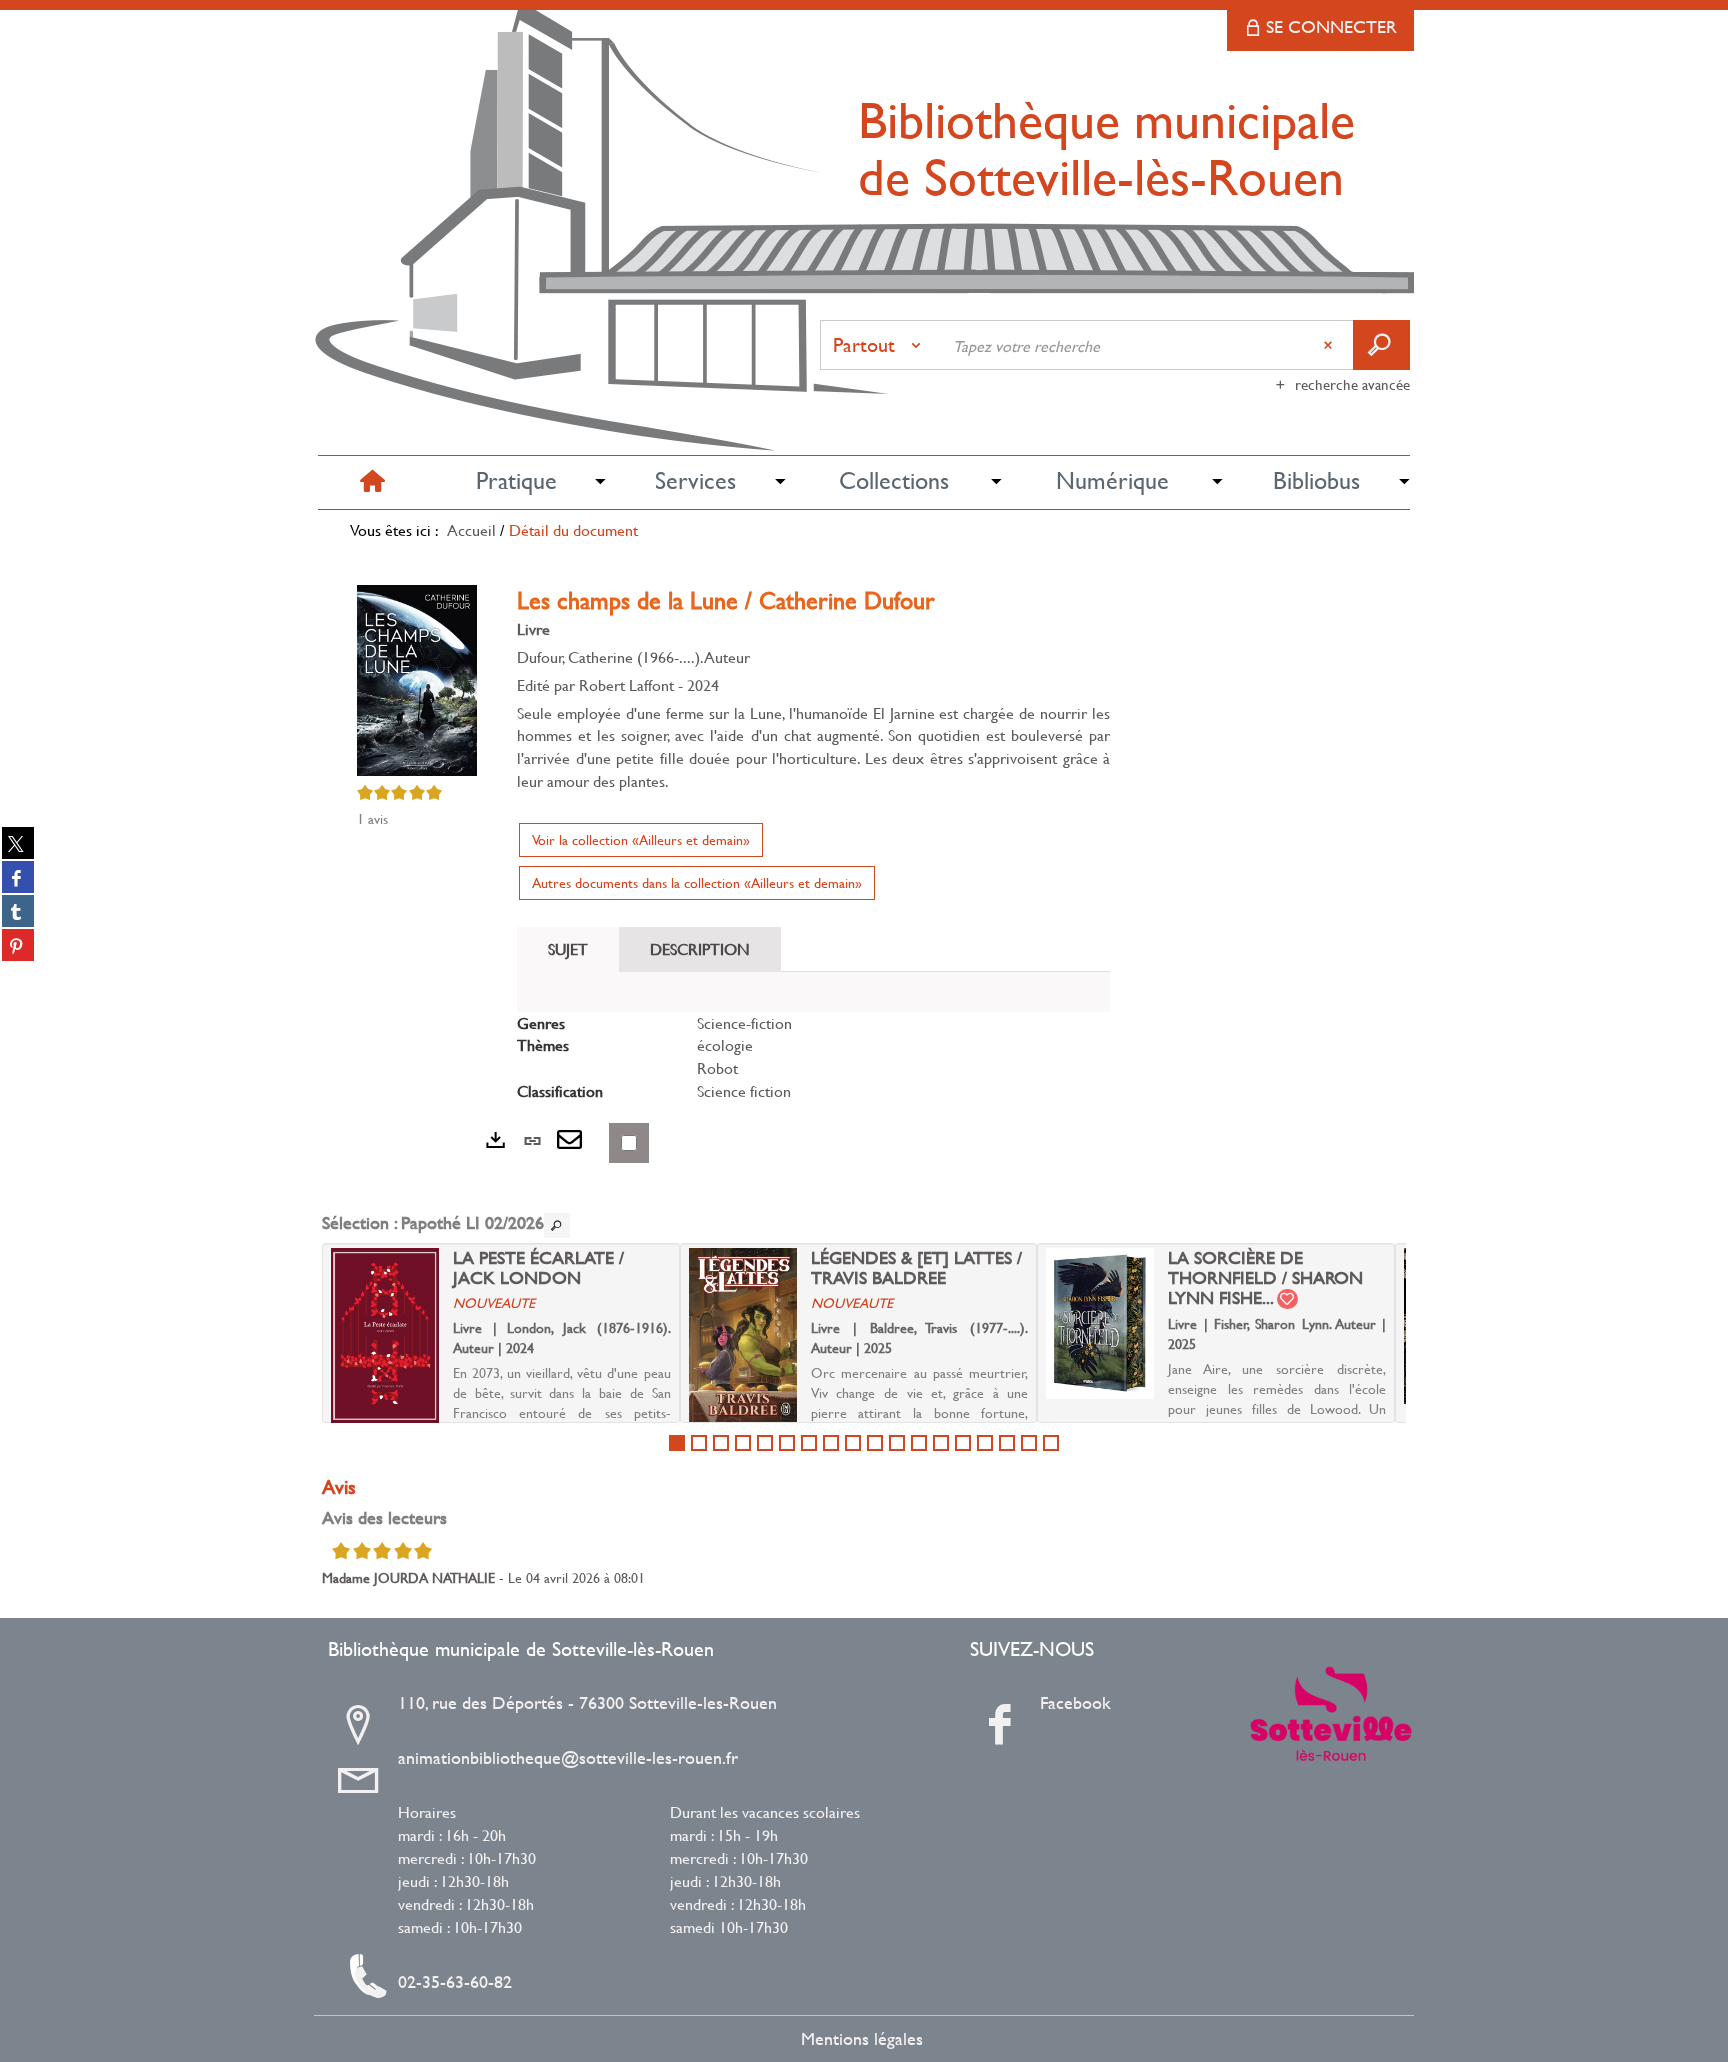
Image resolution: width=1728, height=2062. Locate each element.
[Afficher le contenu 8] (831, 1443)
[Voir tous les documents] (557, 1225)
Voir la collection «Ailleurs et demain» (641, 839)
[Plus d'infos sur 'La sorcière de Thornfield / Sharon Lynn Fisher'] (1100, 1323)
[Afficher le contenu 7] (809, 1443)
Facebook (1075, 1703)
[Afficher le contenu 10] (875, 1443)
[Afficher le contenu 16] (1007, 1443)
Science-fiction (744, 1022)
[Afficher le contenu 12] (919, 1443)
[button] (516, 481)
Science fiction (744, 1090)
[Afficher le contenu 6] (787, 1443)
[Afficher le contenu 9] (853, 1443)
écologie (725, 1044)
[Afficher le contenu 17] (1029, 1443)
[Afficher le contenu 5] (765, 1443)
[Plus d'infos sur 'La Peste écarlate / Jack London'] (385, 1336)
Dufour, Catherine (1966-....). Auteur (633, 656)
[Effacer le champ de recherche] (1330, 345)
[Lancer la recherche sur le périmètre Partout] (1381, 345)
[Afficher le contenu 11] (897, 1443)
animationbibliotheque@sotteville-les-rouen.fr (568, 1758)
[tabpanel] (813, 1057)
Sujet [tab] (568, 948)
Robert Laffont (626, 684)
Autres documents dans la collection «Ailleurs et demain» (697, 882)
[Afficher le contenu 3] (721, 1443)
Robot (717, 1067)
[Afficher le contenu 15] (985, 1443)
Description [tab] (700, 948)
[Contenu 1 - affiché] (677, 1443)
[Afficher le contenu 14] (963, 1443)
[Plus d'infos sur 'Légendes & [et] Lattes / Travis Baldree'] (743, 1335)
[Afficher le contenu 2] (699, 1443)
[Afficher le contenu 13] (941, 1443)
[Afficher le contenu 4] (743, 1443)
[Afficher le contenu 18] (1051, 1443)
